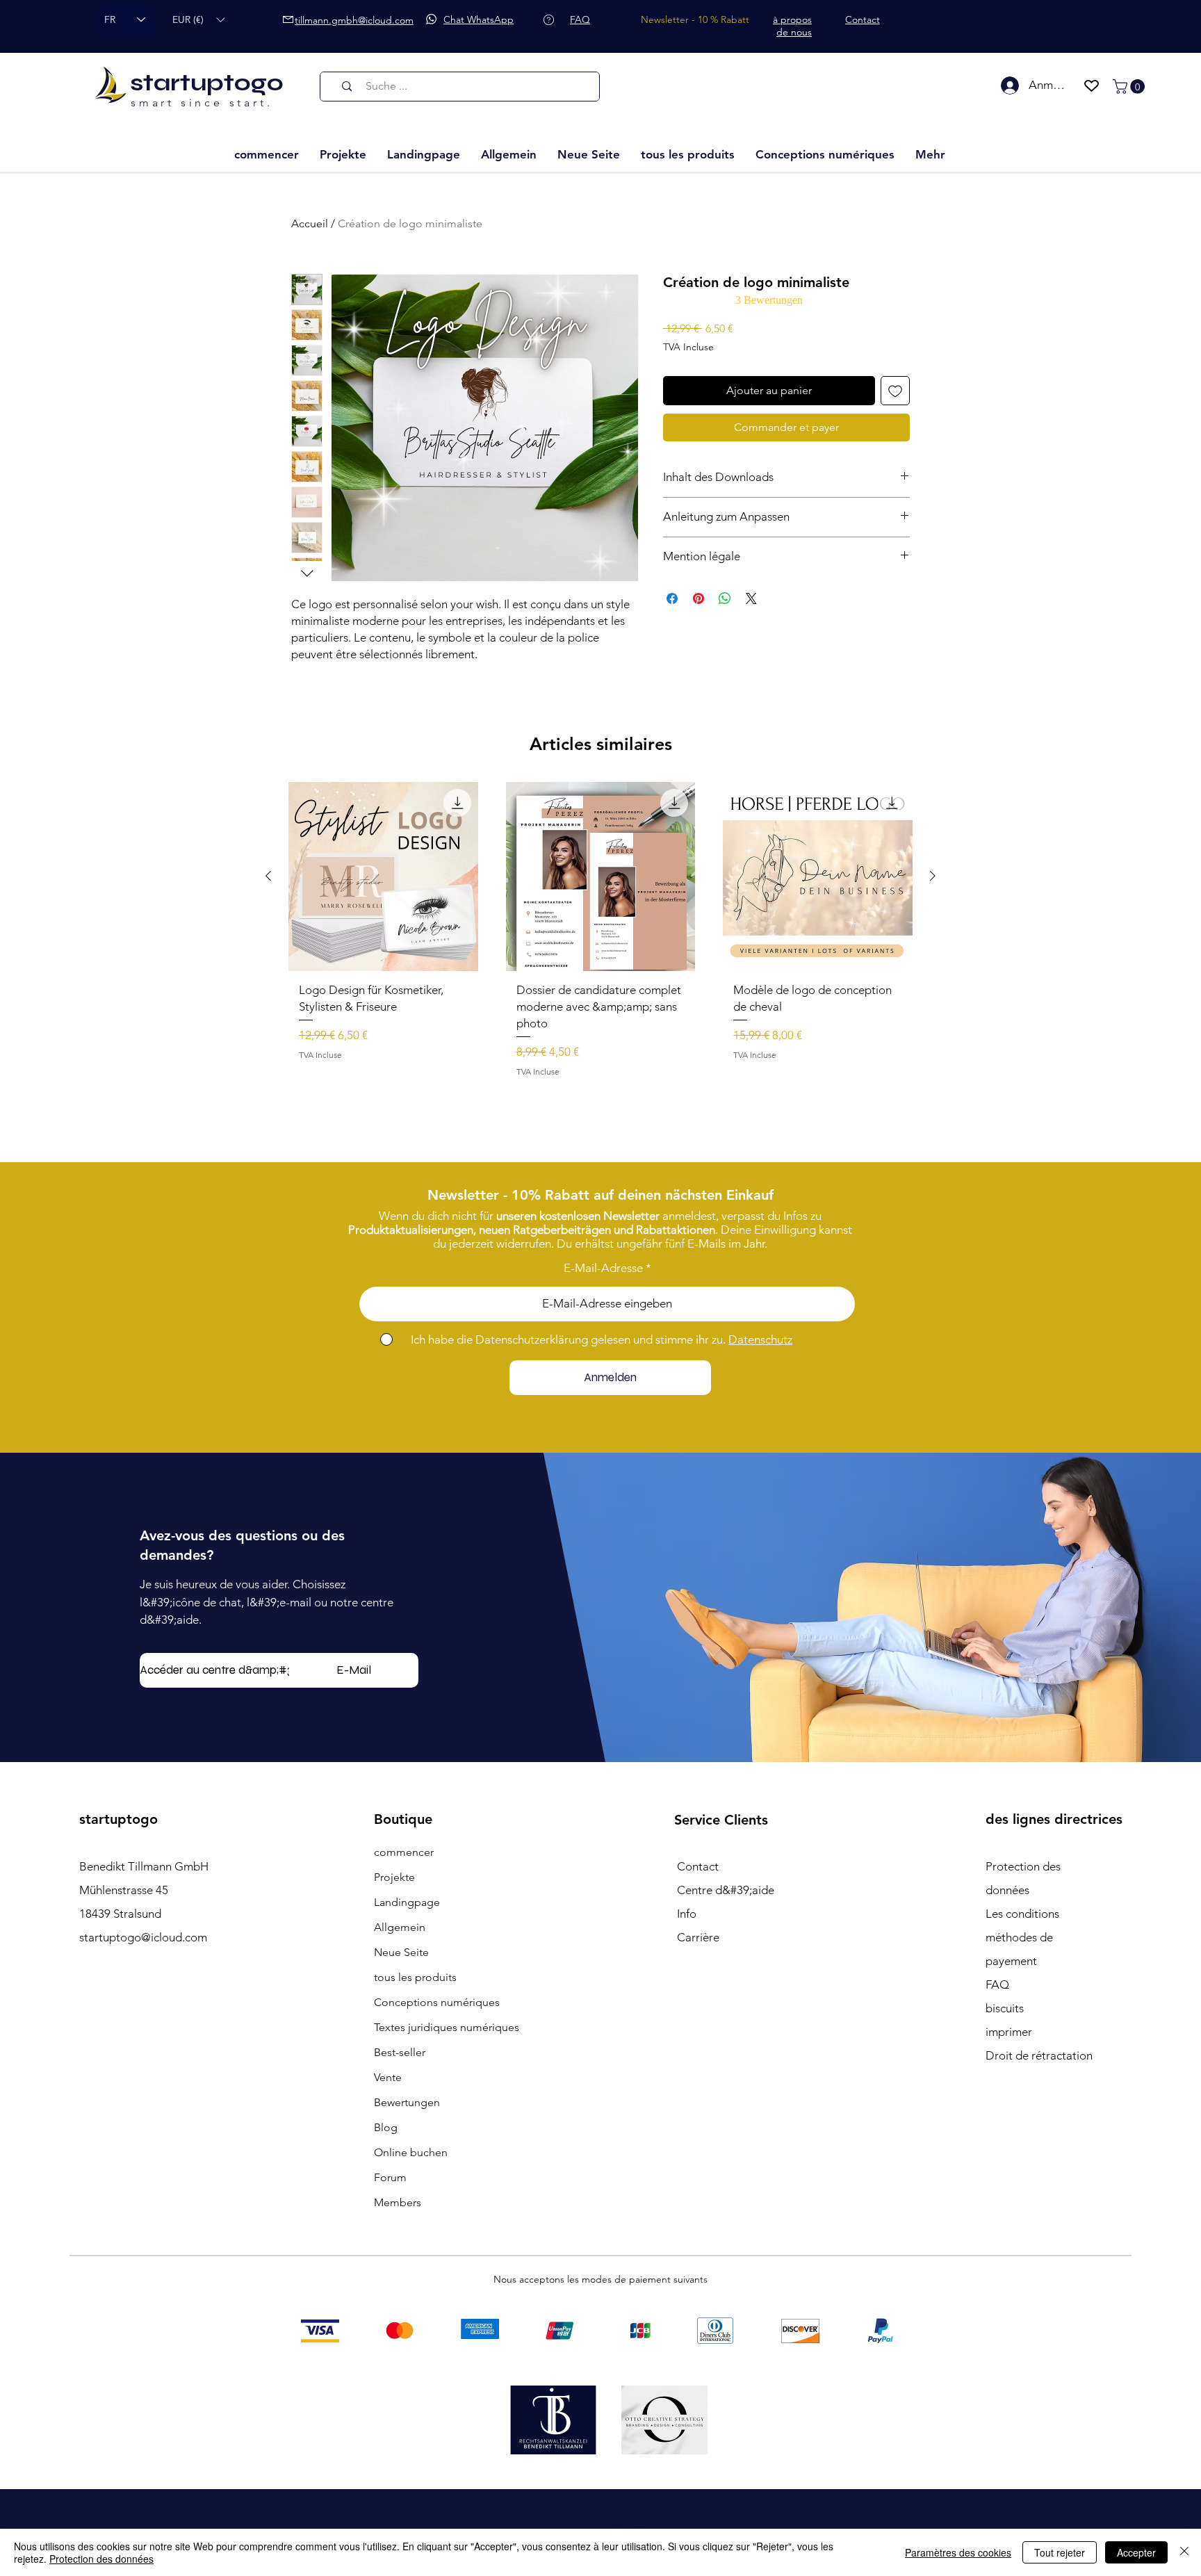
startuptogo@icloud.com (143, 1937)
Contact (698, 1866)
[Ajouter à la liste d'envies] (895, 391)
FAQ (997, 1984)
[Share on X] (751, 598)
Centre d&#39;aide (726, 1890)
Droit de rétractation (1039, 2055)
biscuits (1005, 2008)
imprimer (1009, 2032)
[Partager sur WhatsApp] (725, 598)
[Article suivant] (933, 876)
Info (687, 1914)
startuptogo (207, 83)
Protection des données (101, 2559)
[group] (600, 935)
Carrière (698, 1937)
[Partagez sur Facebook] (672, 598)
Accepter (1136, 2552)
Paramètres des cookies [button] (958, 2552)
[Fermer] (1184, 2552)
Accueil (310, 223)
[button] (198, 20)
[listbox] (198, 20)
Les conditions (1022, 1914)
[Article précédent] (268, 876)
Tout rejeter (1060, 2552)
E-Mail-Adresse (603, 1268)
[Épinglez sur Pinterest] (698, 598)
